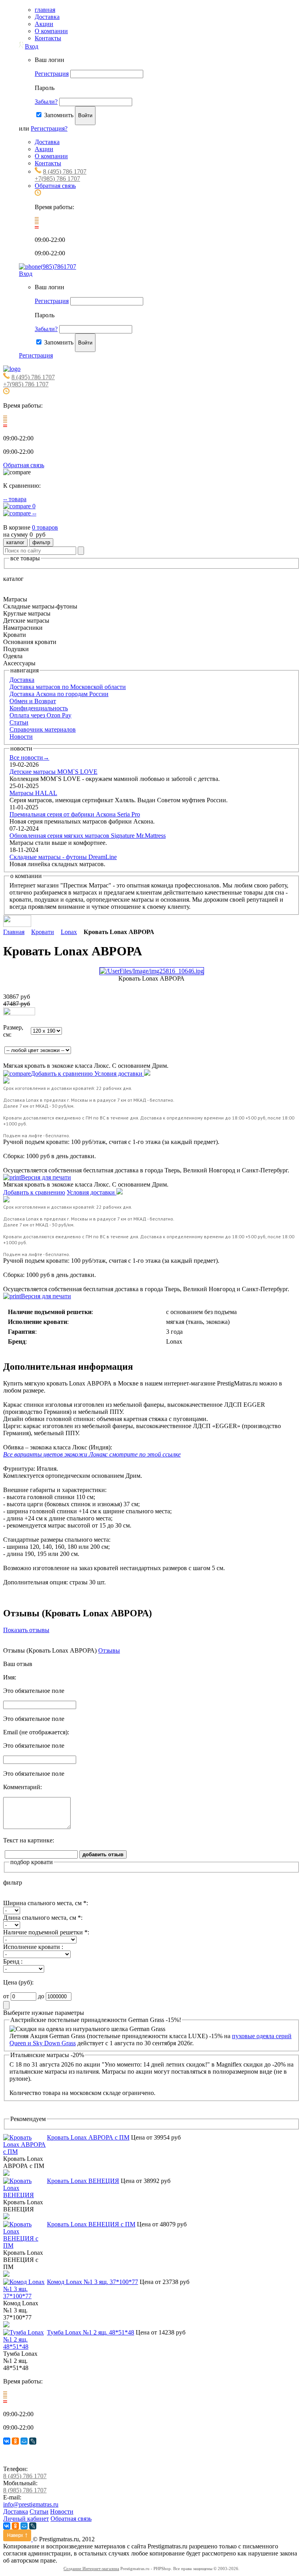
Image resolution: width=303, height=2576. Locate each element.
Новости (21, 737)
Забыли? (46, 102)
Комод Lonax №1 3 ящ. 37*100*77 (93, 2282)
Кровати (43, 932)
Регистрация (52, 74)
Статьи (19, 722)
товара (15, 499)
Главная (14, 932)
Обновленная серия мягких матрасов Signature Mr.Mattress (88, 836)
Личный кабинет (26, 2519)
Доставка (47, 17)
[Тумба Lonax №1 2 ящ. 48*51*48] (25, 2347)
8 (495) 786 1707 (65, 171)
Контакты (48, 38)
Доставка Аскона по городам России (59, 694)
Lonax (69, 932)
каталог (15, 542)
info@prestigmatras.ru (31, 2504)
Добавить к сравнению (63, 1074)
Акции (44, 24)
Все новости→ (29, 757)
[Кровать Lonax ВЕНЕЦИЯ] (25, 2195)
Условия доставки (119, 1074)
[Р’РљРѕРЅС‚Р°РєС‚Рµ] (7, 2441)
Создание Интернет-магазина (91, 2569)
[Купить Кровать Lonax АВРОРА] (19, 1013)
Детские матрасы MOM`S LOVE (53, 772)
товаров (45, 527)
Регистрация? (49, 128)
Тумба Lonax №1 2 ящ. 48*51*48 (91, 2332)
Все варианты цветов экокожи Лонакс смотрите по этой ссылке (92, 1454)
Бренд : (13, 1961)
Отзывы (109, 1650)
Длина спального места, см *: (43, 1918)
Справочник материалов (43, 729)
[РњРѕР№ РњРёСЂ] (24, 2441)
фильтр (41, 542)
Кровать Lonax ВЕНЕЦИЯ (83, 2181)
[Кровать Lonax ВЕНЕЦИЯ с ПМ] (25, 2246)
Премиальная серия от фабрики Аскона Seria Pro (75, 814)
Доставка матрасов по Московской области (68, 687)
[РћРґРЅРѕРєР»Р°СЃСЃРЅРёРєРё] (15, 2441)
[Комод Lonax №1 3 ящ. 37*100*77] (25, 2296)
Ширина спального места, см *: (46, 1903)
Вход (32, 46)
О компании (51, 31)
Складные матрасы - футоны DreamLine (63, 857)
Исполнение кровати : (33, 1947)
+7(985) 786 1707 (57, 179)
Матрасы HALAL (33, 793)
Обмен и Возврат (33, 701)
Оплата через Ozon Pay (40, 715)
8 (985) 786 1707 (25, 2490)
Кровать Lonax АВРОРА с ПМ (88, 2137)
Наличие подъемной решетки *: (46, 1932)
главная (45, 10)
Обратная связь (55, 186)
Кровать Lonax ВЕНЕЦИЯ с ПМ (91, 2224)
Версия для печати (46, 1177)
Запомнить (59, 115)
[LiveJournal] (33, 2441)
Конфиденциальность (39, 708)
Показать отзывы (26, 1630)
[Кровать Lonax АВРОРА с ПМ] (25, 2152)
